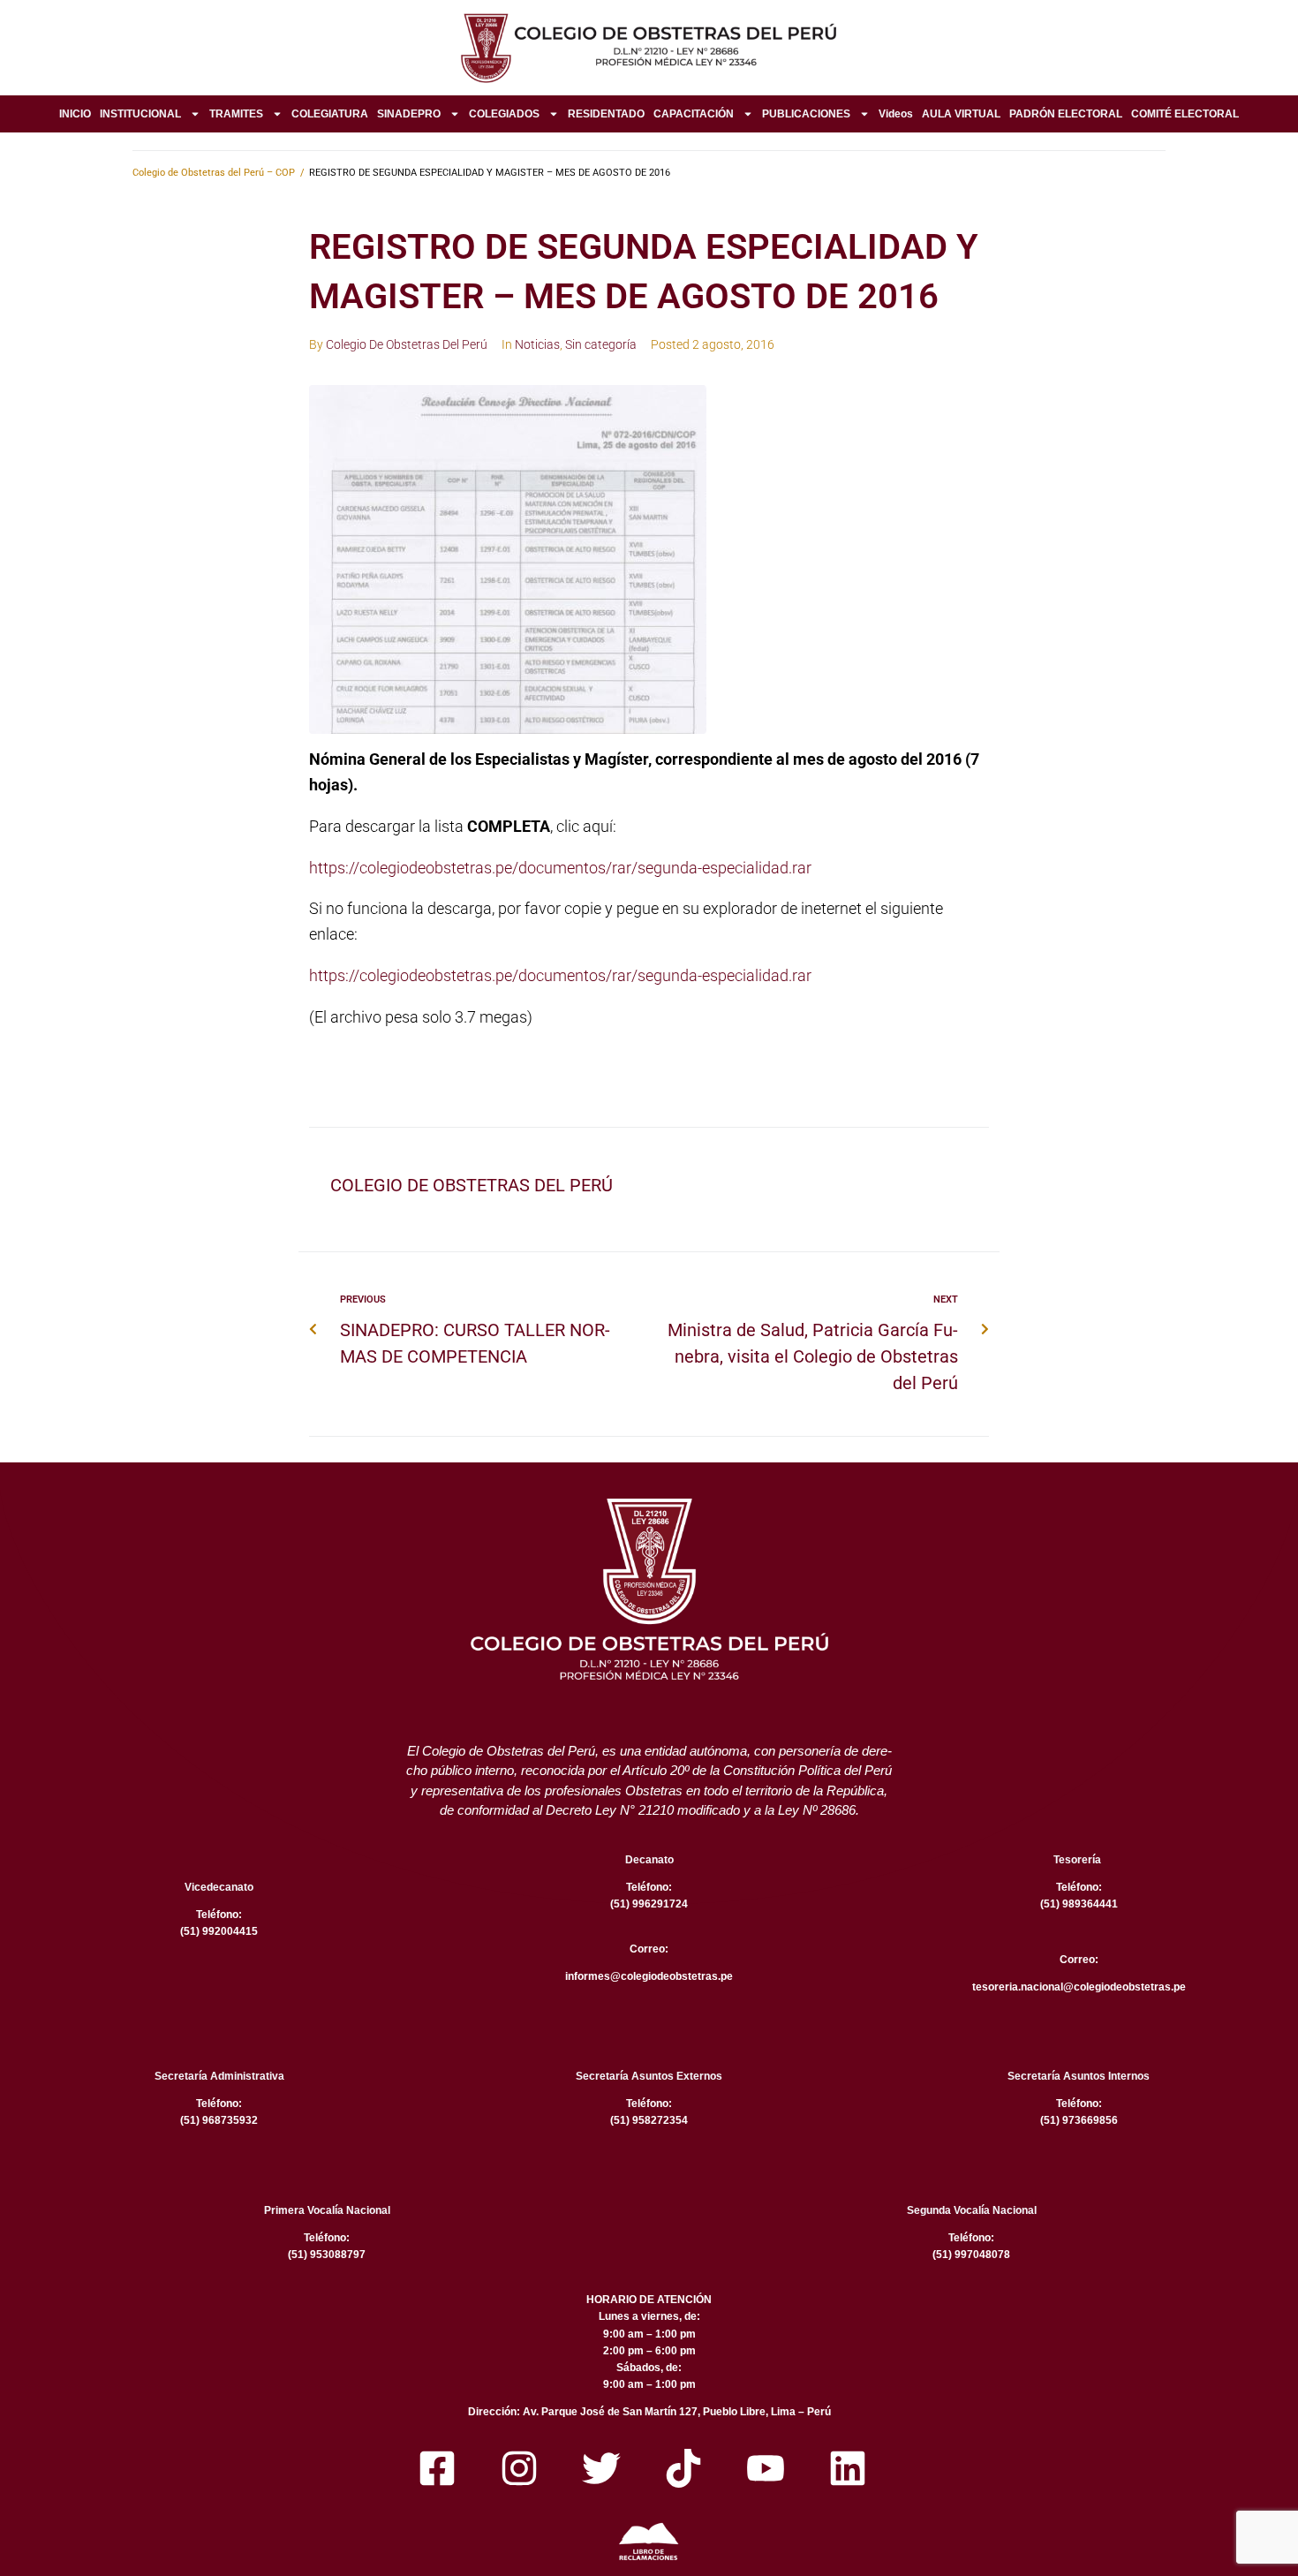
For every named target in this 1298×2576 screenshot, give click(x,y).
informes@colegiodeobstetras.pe (649, 1976)
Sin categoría (601, 344)
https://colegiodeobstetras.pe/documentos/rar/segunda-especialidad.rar (560, 868)
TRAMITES (236, 114)
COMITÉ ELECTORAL (1185, 114)
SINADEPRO (409, 114)
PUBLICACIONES (806, 114)
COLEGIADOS (504, 114)
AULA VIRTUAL (961, 114)
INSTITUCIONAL (140, 114)
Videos (896, 114)
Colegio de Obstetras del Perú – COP (214, 173)
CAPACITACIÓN (694, 114)
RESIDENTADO (606, 114)
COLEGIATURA (330, 114)
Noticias (537, 344)
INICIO (75, 114)
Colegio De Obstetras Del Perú (407, 344)
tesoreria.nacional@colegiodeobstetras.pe (1079, 1987)
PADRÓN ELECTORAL (1066, 114)
